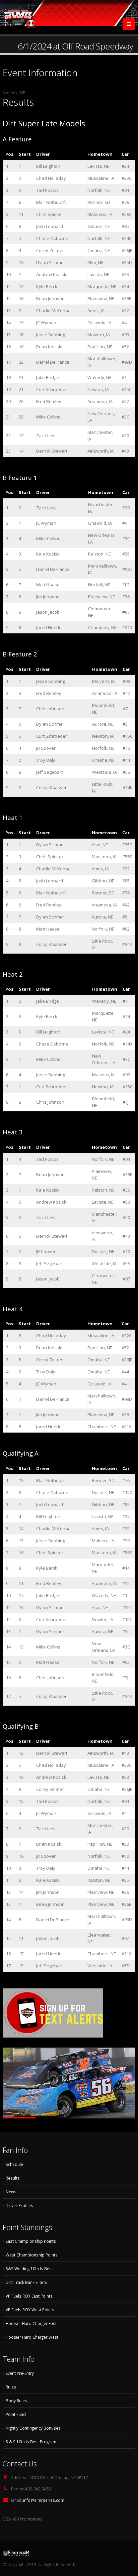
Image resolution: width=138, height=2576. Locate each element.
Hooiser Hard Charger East (31, 2323)
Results (13, 2178)
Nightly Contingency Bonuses (33, 2428)
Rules (11, 2387)
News (11, 2192)
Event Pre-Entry (20, 2373)
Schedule (14, 2164)
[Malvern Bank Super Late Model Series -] (19, 17)
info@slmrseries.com (44, 2500)
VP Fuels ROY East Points (29, 2296)
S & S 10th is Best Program (31, 2442)
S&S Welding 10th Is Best (29, 2268)
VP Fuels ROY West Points (30, 2310)
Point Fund (16, 2414)
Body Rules (16, 2401)
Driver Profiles (19, 2205)
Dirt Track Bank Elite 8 (26, 2282)
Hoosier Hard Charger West (32, 2337)
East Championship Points (31, 2241)
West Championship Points (32, 2255)
